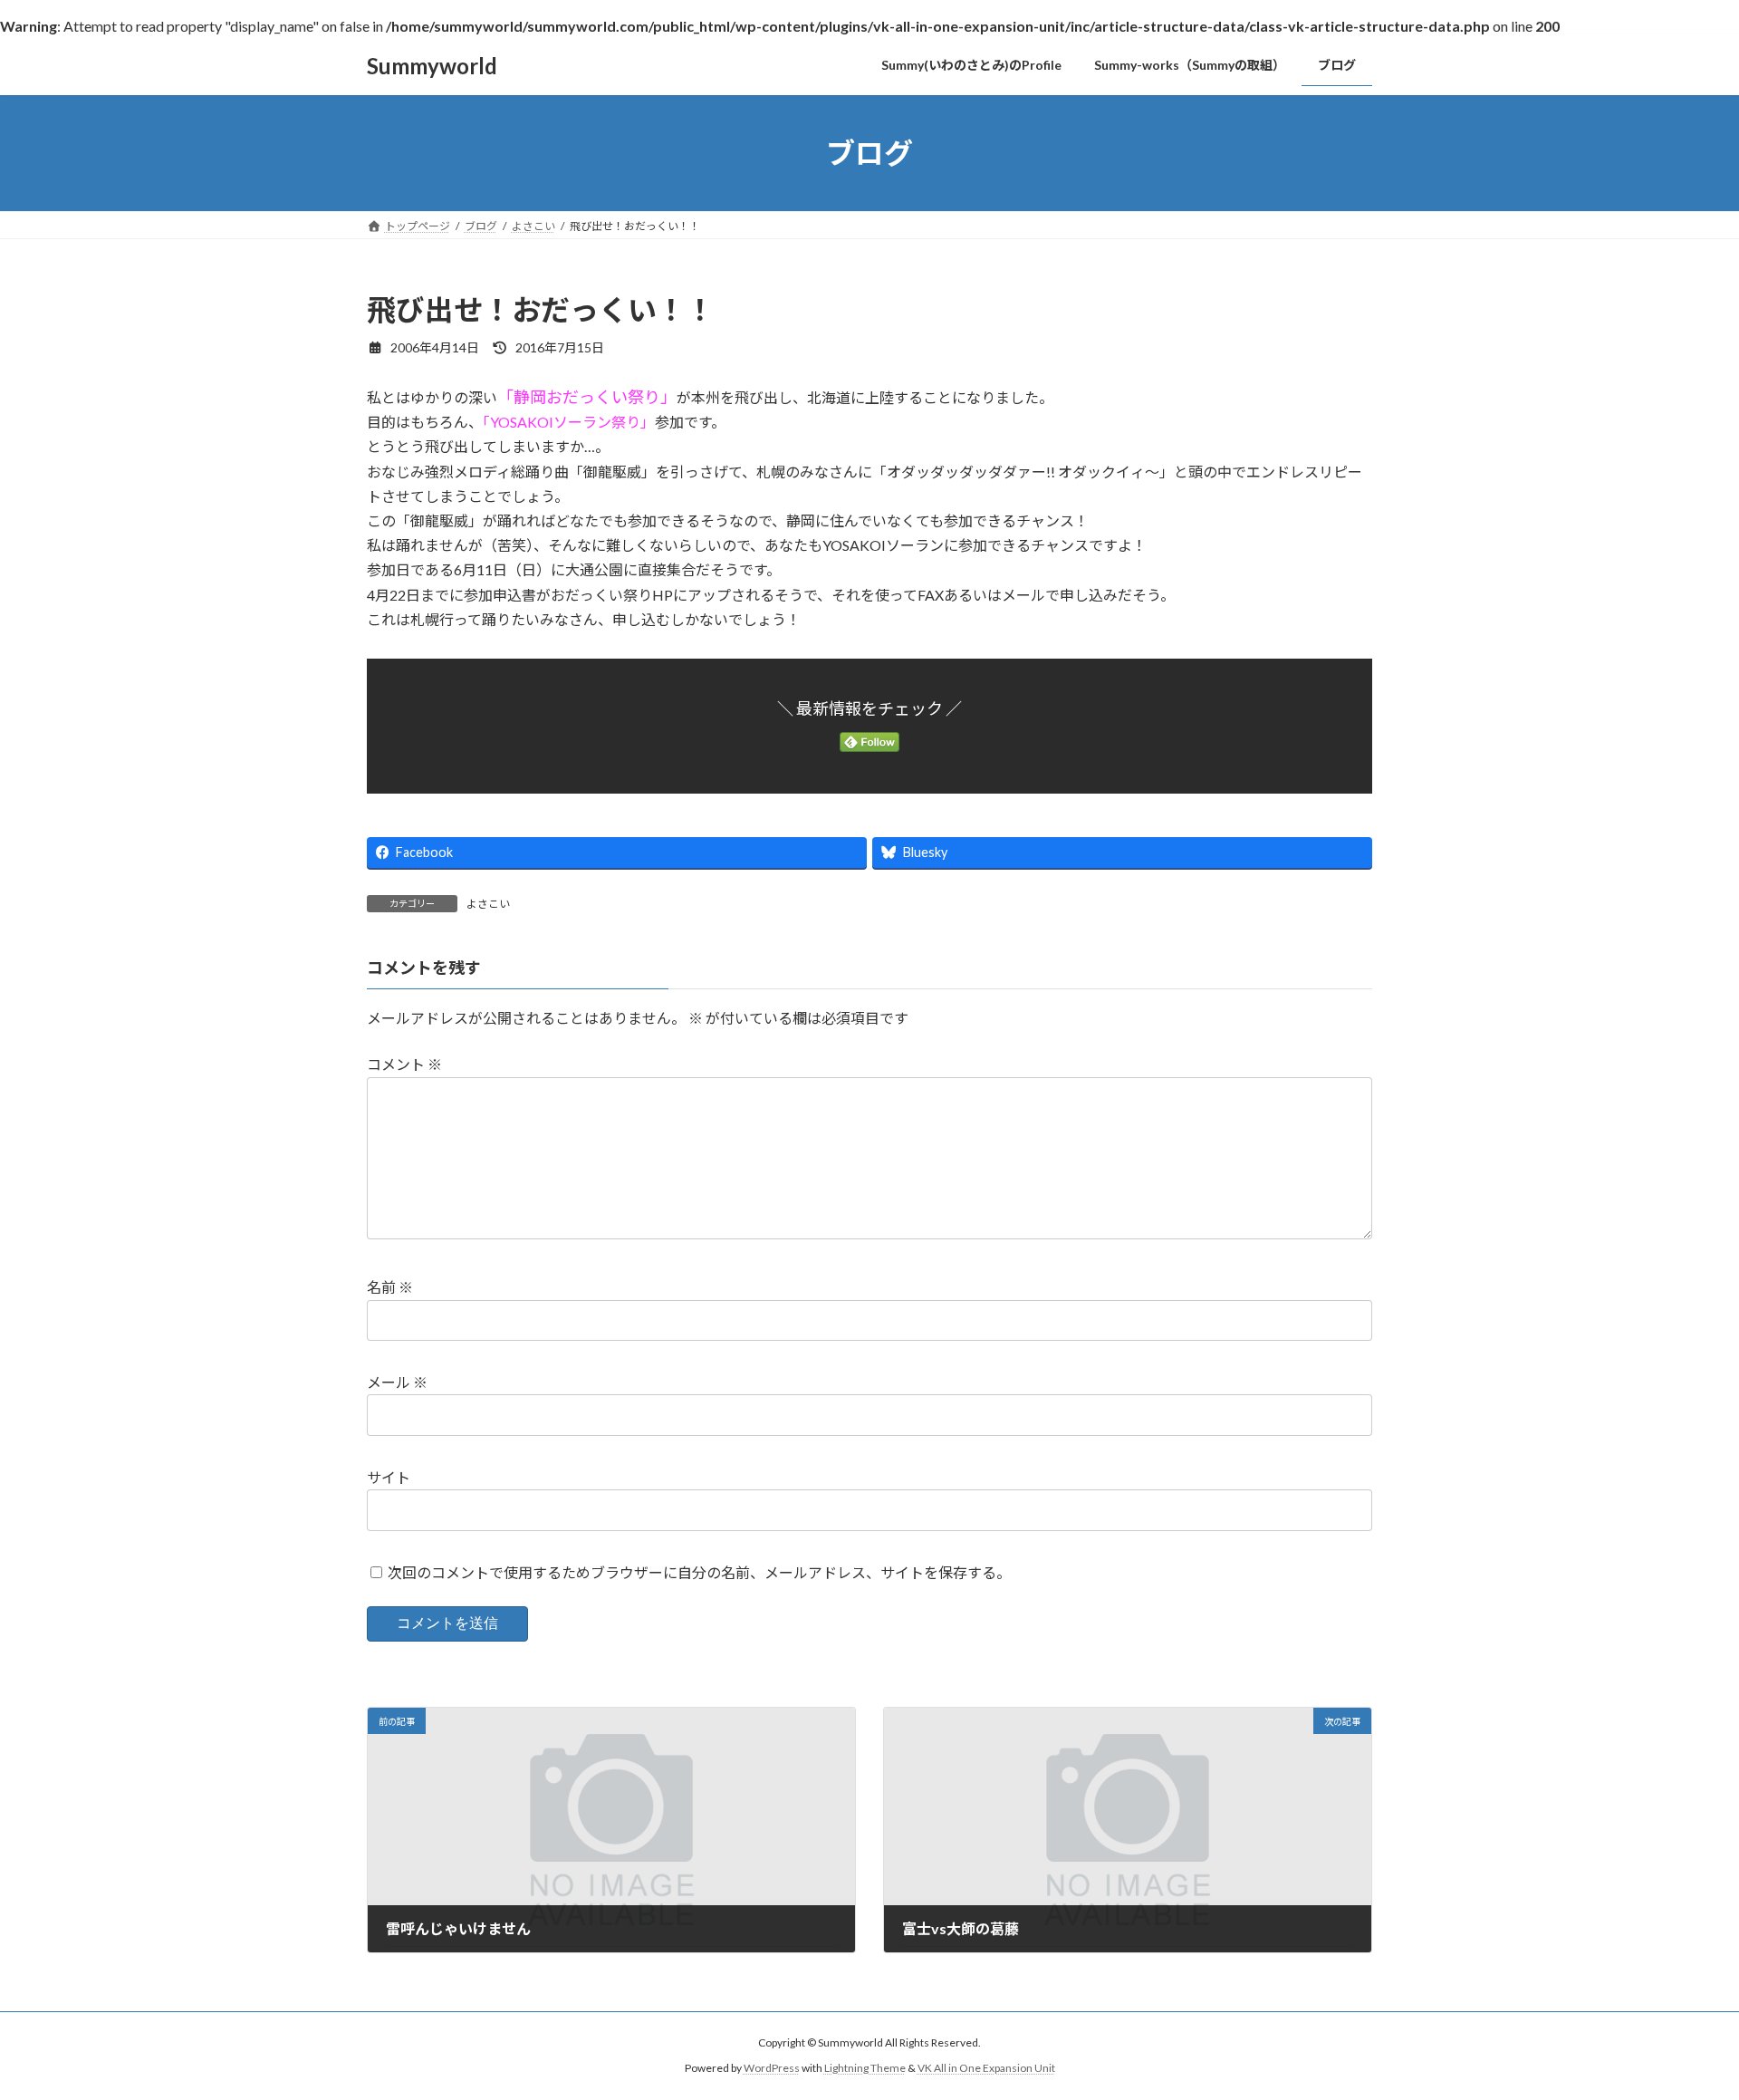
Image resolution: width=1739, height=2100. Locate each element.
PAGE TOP (1683, 2019)
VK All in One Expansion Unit (986, 2069)
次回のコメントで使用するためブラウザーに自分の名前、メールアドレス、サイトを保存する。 (699, 1572)
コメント (404, 1065)
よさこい (488, 904)
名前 (390, 1288)
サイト (389, 1477)
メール (397, 1382)
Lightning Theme (865, 2069)
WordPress (772, 2069)
